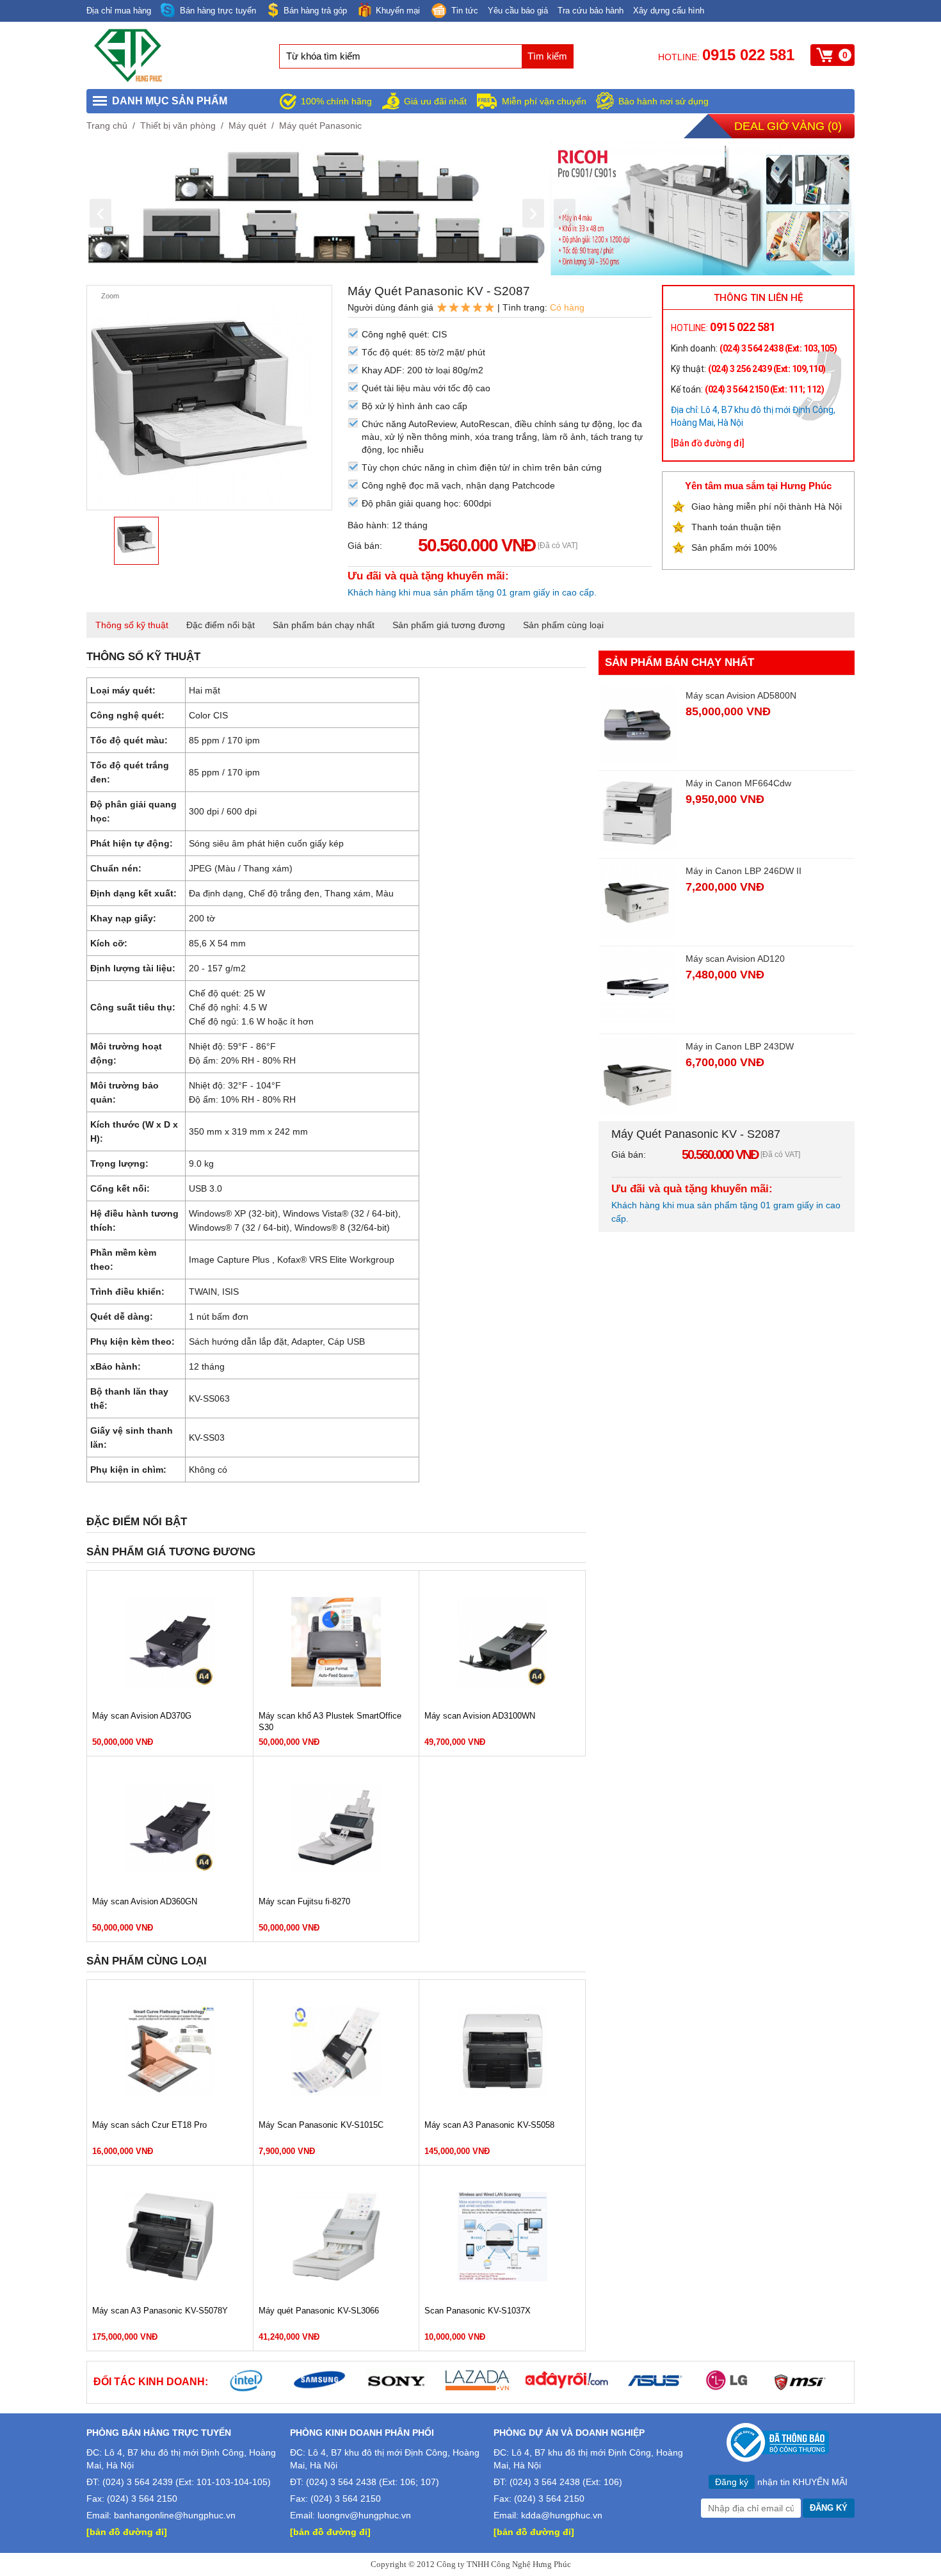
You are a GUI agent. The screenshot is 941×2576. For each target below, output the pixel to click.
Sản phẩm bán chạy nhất (324, 625)
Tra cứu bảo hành (591, 11)
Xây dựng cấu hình (669, 11)
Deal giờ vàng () (788, 126)
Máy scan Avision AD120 (735, 959)
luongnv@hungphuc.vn (364, 2515)
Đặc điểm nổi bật (221, 625)
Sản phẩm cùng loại (563, 625)
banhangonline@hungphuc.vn (175, 2515)
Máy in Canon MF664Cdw (738, 783)
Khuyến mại (398, 11)
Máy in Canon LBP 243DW (740, 1046)
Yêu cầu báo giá (518, 11)
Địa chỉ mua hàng (119, 11)
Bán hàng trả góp (315, 11)
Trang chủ (107, 126)
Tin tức (465, 11)
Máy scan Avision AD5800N (741, 695)
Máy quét (247, 126)
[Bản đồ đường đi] (708, 443)
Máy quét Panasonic (320, 126)
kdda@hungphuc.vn (562, 2515)
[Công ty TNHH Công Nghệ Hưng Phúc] (129, 79)
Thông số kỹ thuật (132, 625)
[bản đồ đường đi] (127, 2532)
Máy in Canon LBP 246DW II (744, 871)
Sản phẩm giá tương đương (449, 625)
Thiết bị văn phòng (178, 126)
